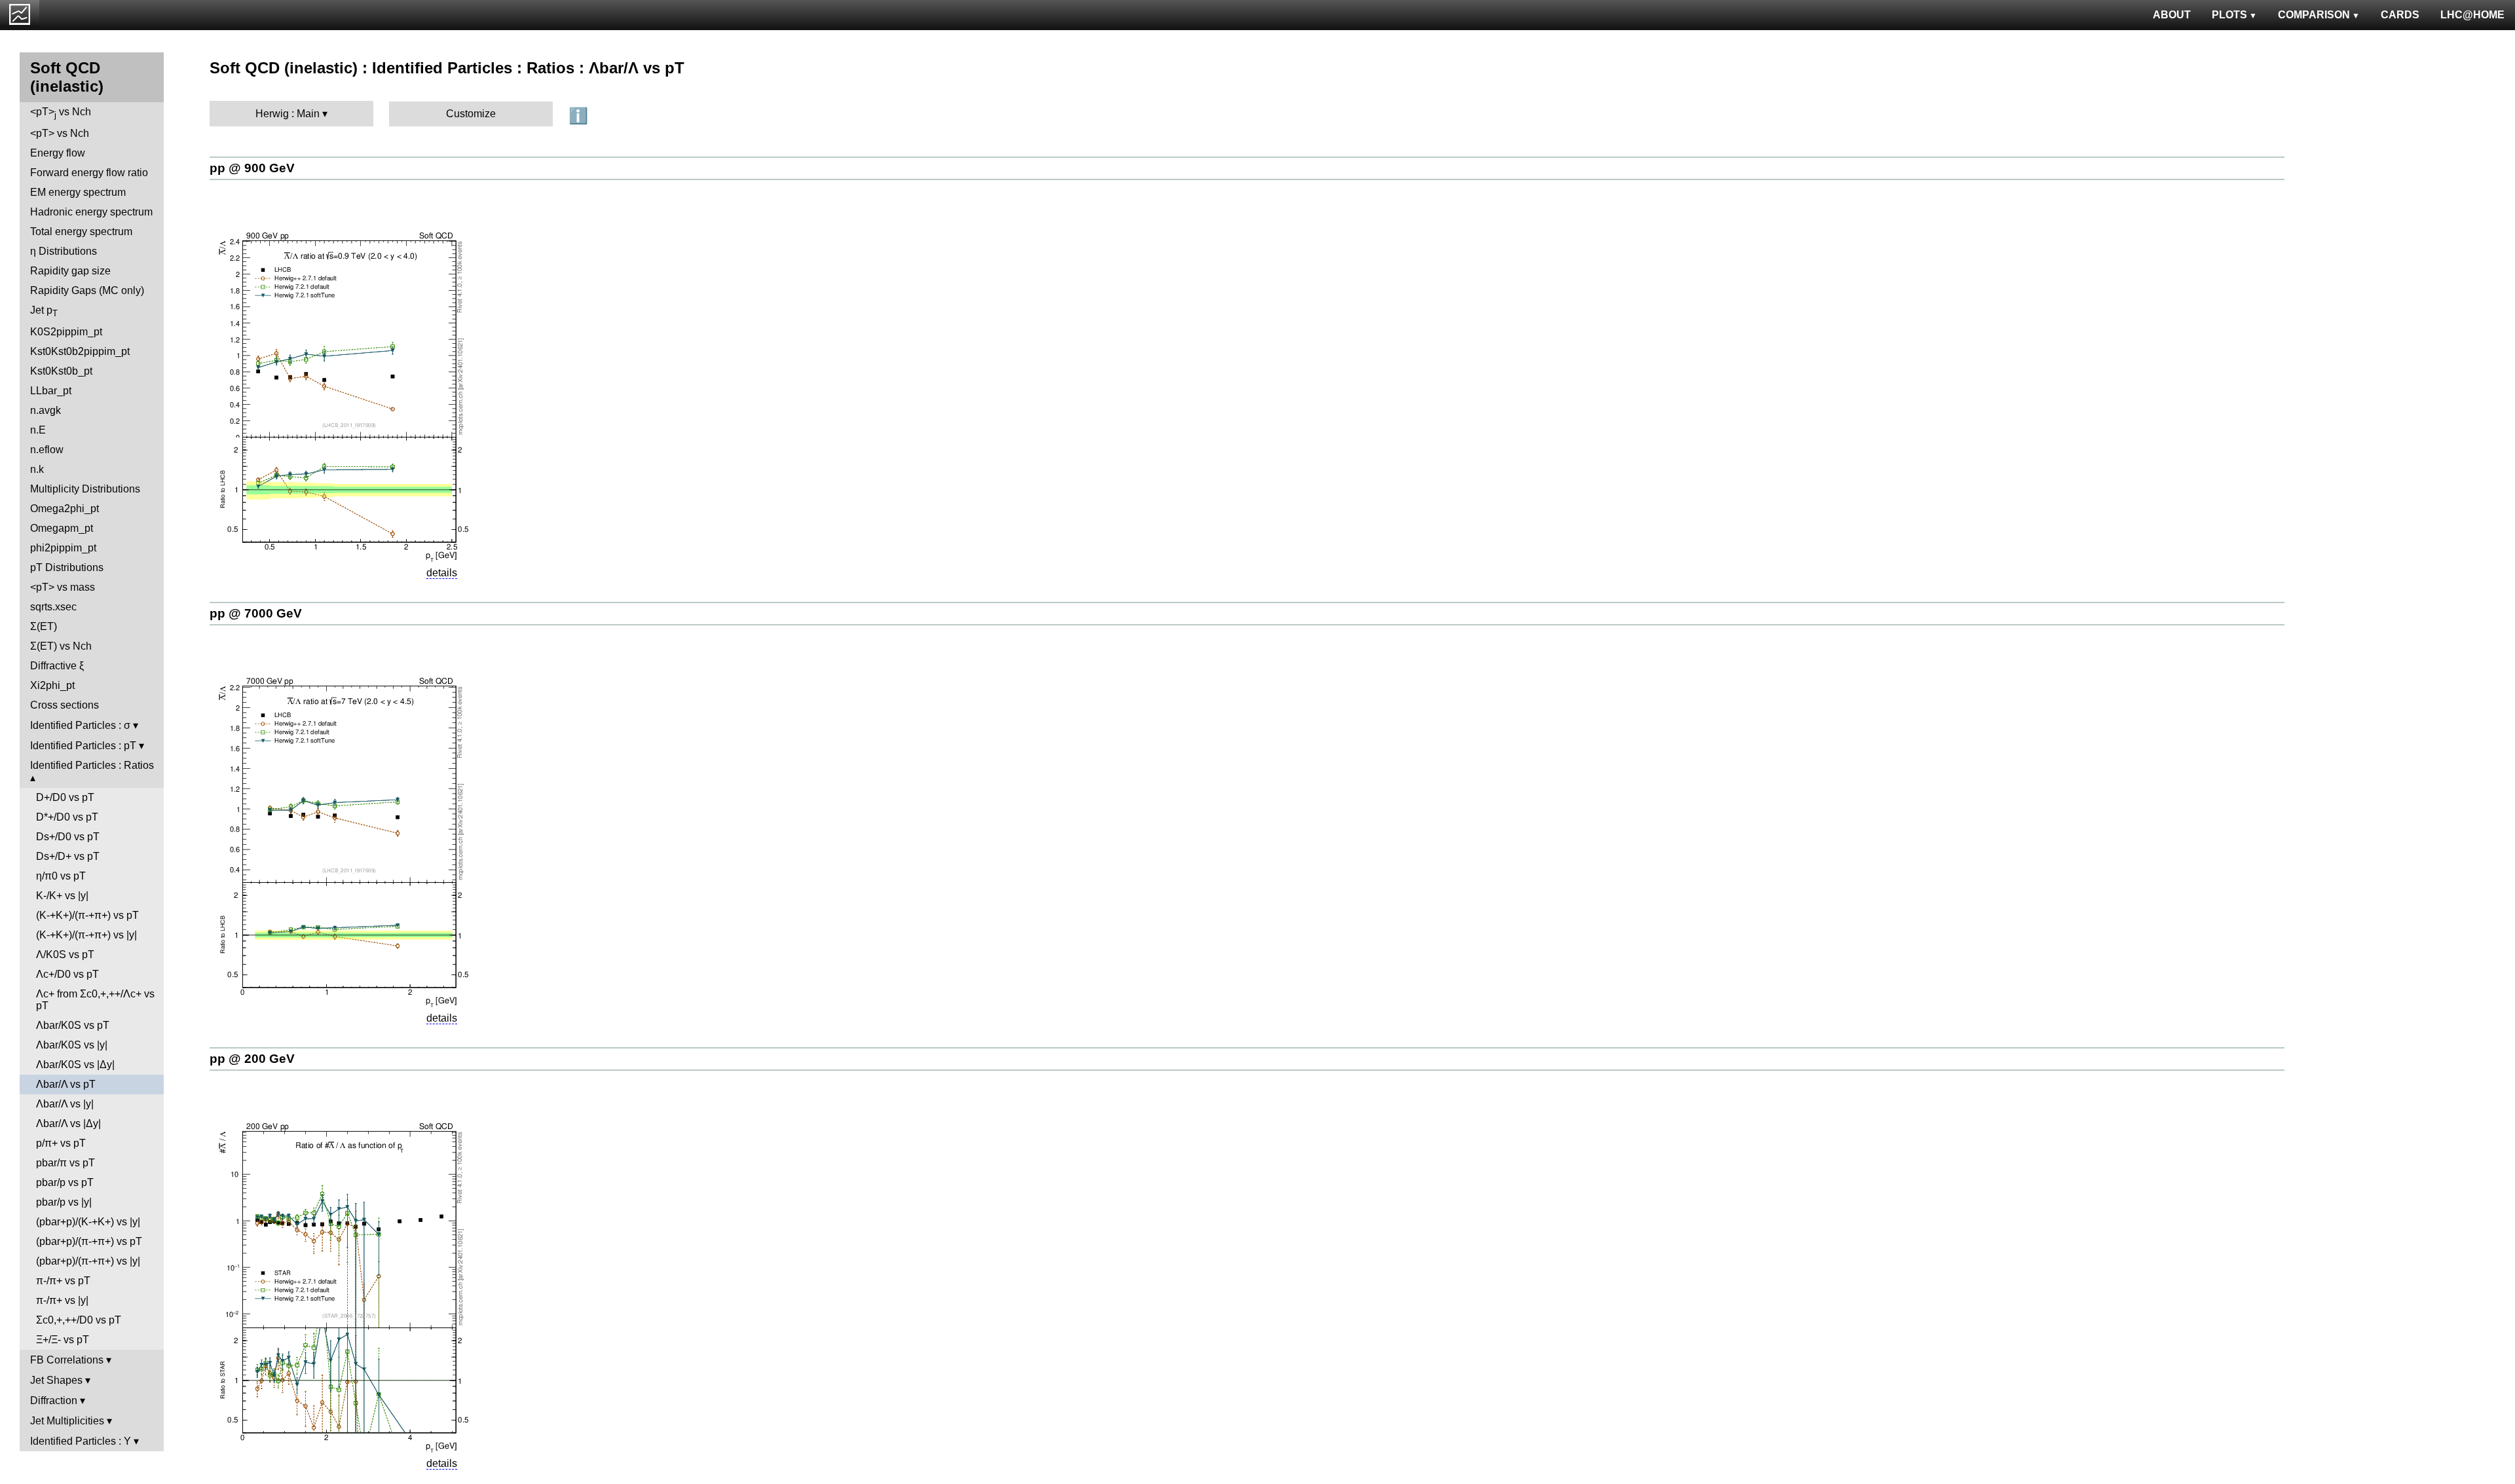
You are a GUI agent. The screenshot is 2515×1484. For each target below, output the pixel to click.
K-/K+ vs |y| (62, 896)
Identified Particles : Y (81, 1441)
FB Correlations (67, 1360)
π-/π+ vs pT (63, 1281)
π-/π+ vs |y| (62, 1300)
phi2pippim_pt (63, 548)
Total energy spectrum (81, 232)
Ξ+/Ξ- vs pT (63, 1340)
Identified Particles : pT (83, 746)
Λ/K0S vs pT (65, 955)
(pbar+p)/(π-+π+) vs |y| (88, 1261)
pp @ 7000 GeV (256, 613)
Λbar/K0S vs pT (73, 1025)
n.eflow (47, 450)
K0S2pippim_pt (66, 332)
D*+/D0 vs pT (67, 817)
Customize (471, 114)
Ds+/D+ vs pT (68, 856)
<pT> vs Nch (61, 113)
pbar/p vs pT (65, 1182)
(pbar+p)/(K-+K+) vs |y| (88, 1222)
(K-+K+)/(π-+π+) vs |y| (86, 935)
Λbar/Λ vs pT (66, 1084)
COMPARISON (2314, 15)
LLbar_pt (51, 391)
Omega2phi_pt (65, 509)
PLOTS (2229, 15)
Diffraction (54, 1401)
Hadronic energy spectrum (91, 212)
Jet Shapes (56, 1380)
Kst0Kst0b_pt (61, 371)
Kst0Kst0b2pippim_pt (80, 351)
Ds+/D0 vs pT (68, 837)
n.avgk (46, 410)
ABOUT (2172, 15)
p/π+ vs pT (61, 1143)
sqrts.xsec (53, 607)
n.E (38, 430)
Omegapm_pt (62, 528)
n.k (37, 469)
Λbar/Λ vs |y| (65, 1104)
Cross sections (65, 705)
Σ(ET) (44, 626)
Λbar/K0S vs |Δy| (75, 1065)
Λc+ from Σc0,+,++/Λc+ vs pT (95, 1000)
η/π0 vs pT (61, 876)
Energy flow (58, 153)
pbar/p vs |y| (64, 1202)
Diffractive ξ (57, 666)
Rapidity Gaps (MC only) (87, 290)
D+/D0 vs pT (65, 797)
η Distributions (64, 251)
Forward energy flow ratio (89, 173)
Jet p (44, 311)
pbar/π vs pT (65, 1163)
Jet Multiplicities (67, 1421)
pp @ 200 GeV (252, 1059)
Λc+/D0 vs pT (67, 974)
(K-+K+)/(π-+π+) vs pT (87, 915)
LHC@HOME (2472, 15)
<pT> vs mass (63, 587)
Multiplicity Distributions (85, 489)
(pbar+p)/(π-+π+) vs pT (89, 1241)
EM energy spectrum (78, 192)
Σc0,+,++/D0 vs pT (79, 1320)
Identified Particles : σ (80, 725)
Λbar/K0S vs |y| (72, 1045)
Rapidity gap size (70, 271)
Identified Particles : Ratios (92, 765)
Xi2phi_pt (52, 685)
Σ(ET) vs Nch (61, 646)
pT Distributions (67, 567)
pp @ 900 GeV (252, 168)
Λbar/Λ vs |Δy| (68, 1123)
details (442, 573)
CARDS (2400, 15)
